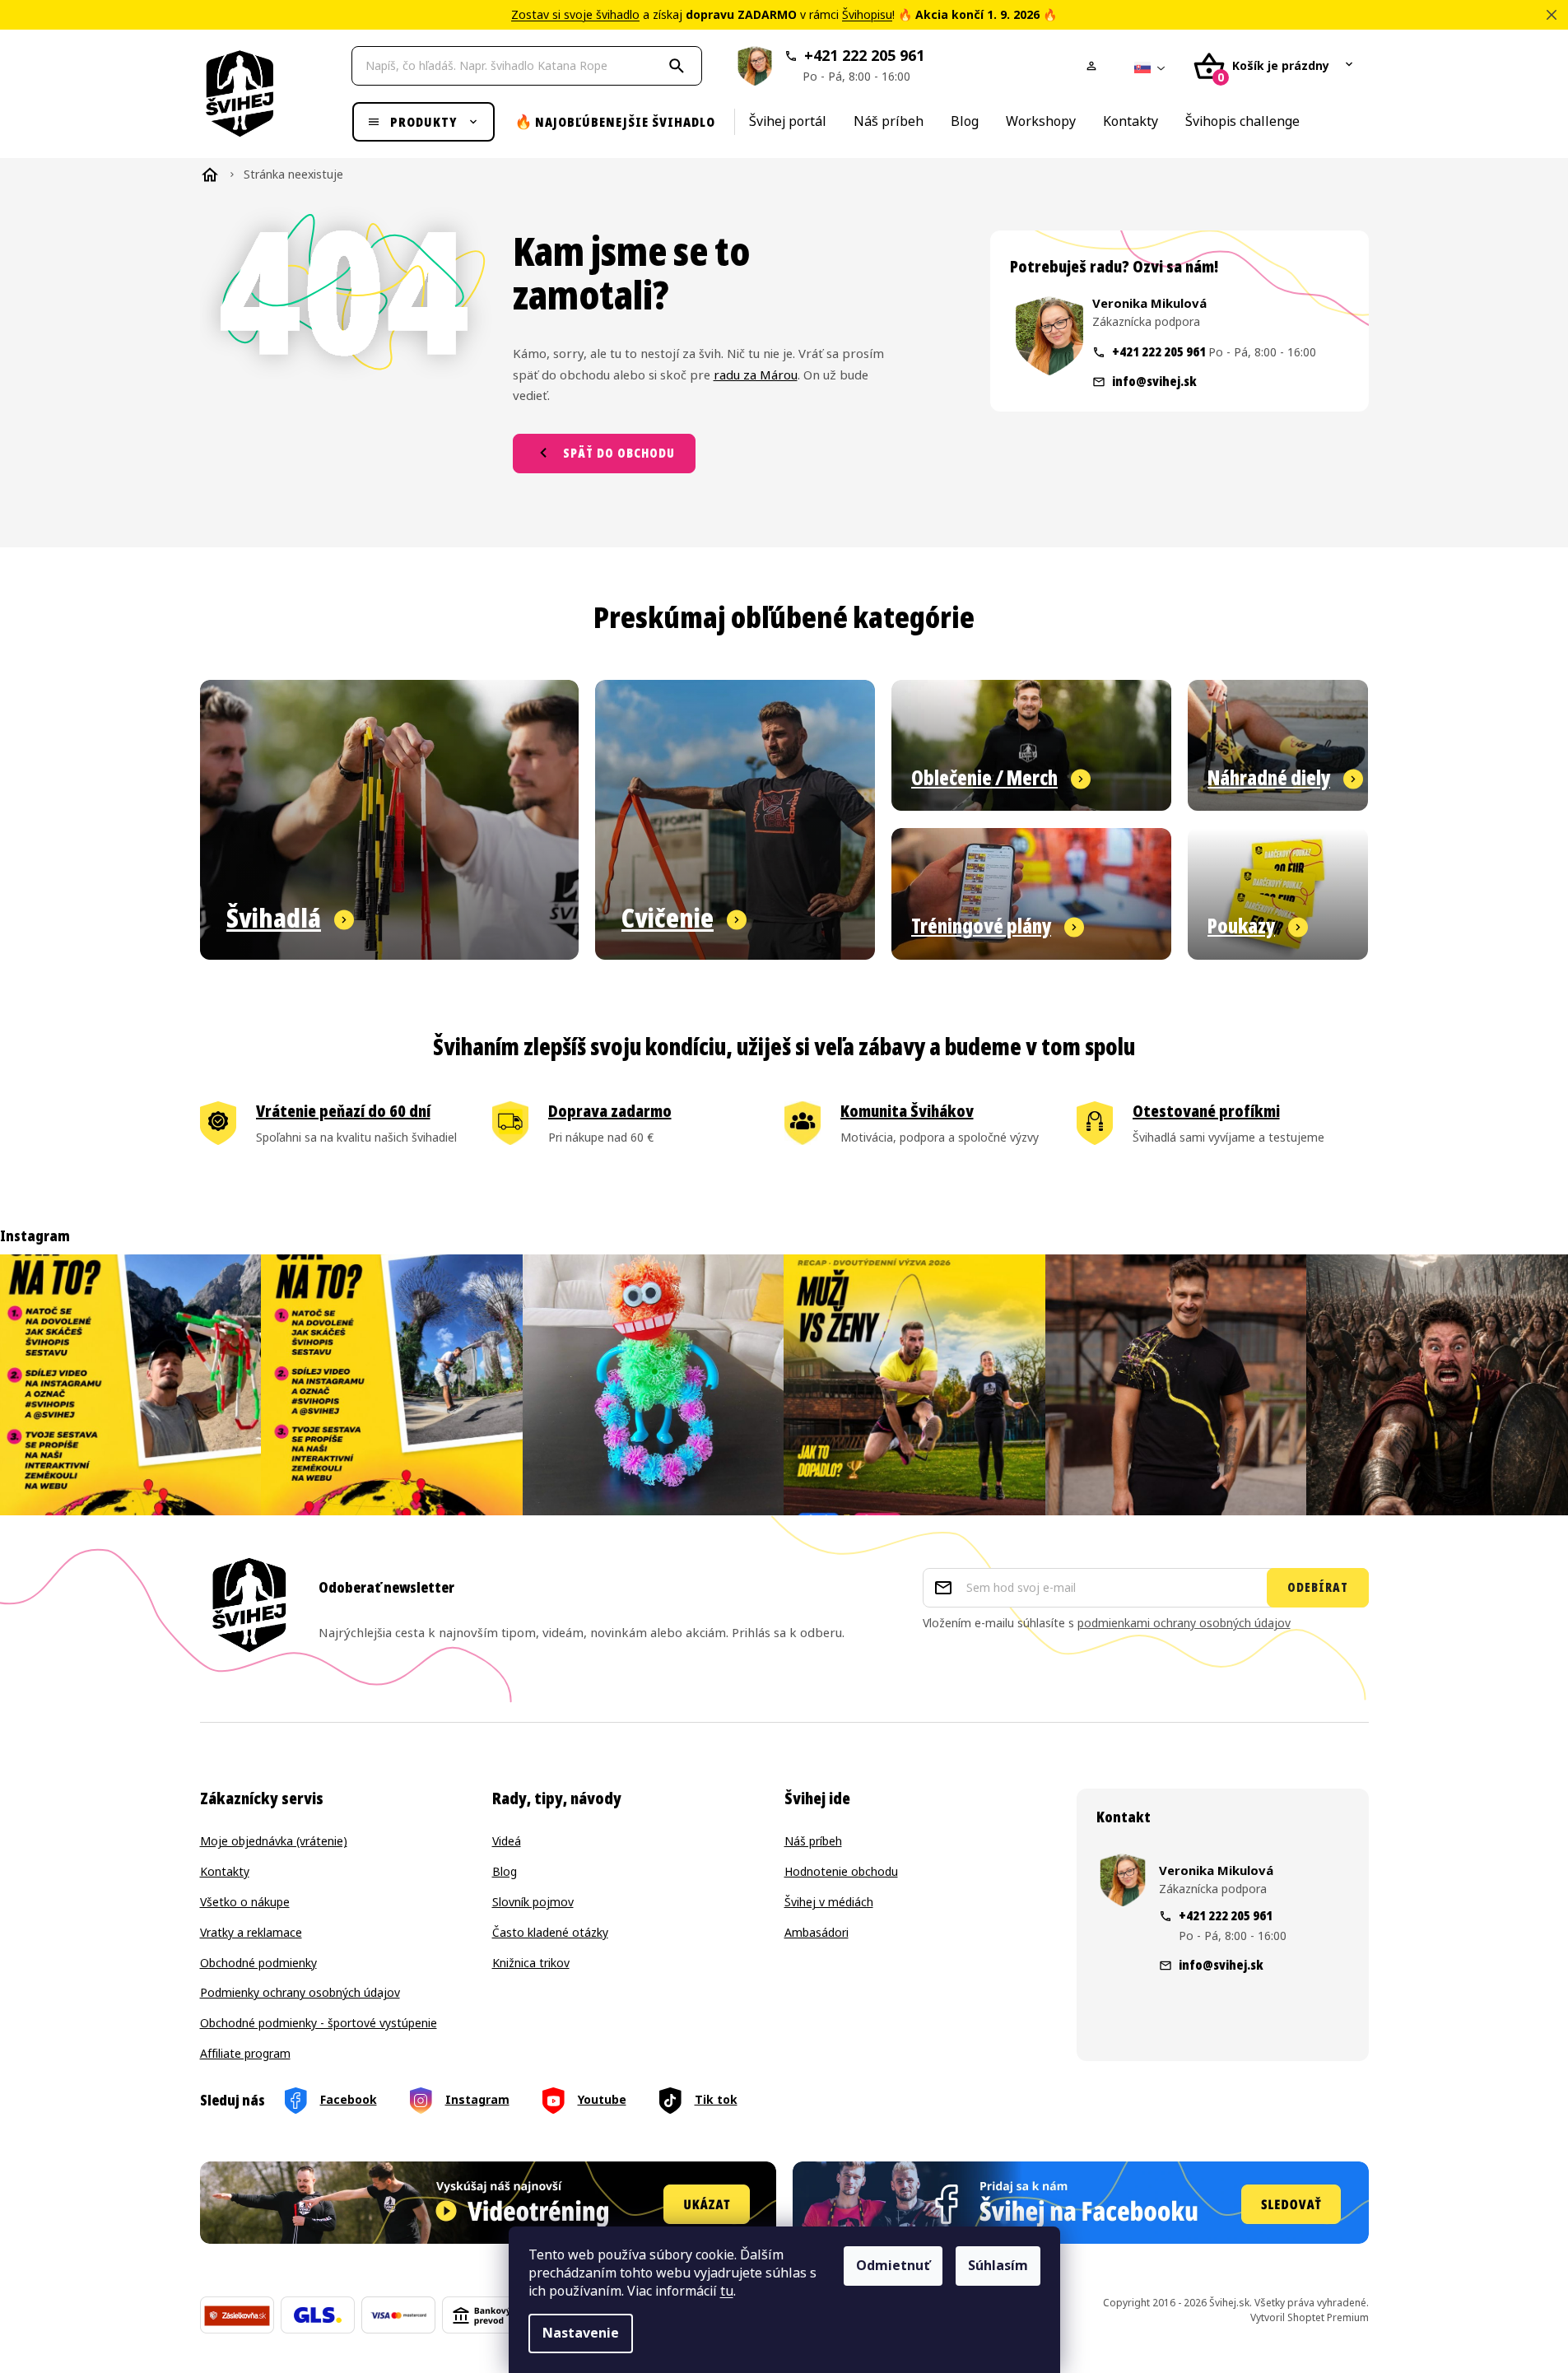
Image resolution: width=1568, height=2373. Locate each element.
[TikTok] (698, 2101)
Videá (507, 1842)
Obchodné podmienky (258, 1964)
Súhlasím (998, 2266)
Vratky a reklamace (251, 1933)
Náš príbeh (813, 1842)
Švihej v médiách (829, 1903)
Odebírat (1318, 1587)
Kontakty (225, 1872)
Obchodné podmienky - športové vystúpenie (319, 2024)
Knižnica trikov (531, 1964)
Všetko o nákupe (245, 1903)
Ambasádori (817, 1933)
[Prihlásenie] (1095, 66)
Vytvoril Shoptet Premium (1310, 2318)
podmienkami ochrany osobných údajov (1184, 1623)
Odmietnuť (893, 2266)
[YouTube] (584, 2101)
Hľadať (679, 66)
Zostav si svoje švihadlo (575, 15)
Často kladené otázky (550, 1933)
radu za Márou (756, 375)
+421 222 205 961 (863, 65)
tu (727, 2291)
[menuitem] (423, 122)
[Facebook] (331, 2101)
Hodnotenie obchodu (841, 1872)
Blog (505, 1872)
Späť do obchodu (619, 453)
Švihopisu (867, 15)
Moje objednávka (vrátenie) (274, 1842)
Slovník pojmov (533, 1903)
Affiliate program (245, 2054)
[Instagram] (460, 2101)
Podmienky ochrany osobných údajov (300, 1993)
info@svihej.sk (1154, 381)
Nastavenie (581, 2333)
